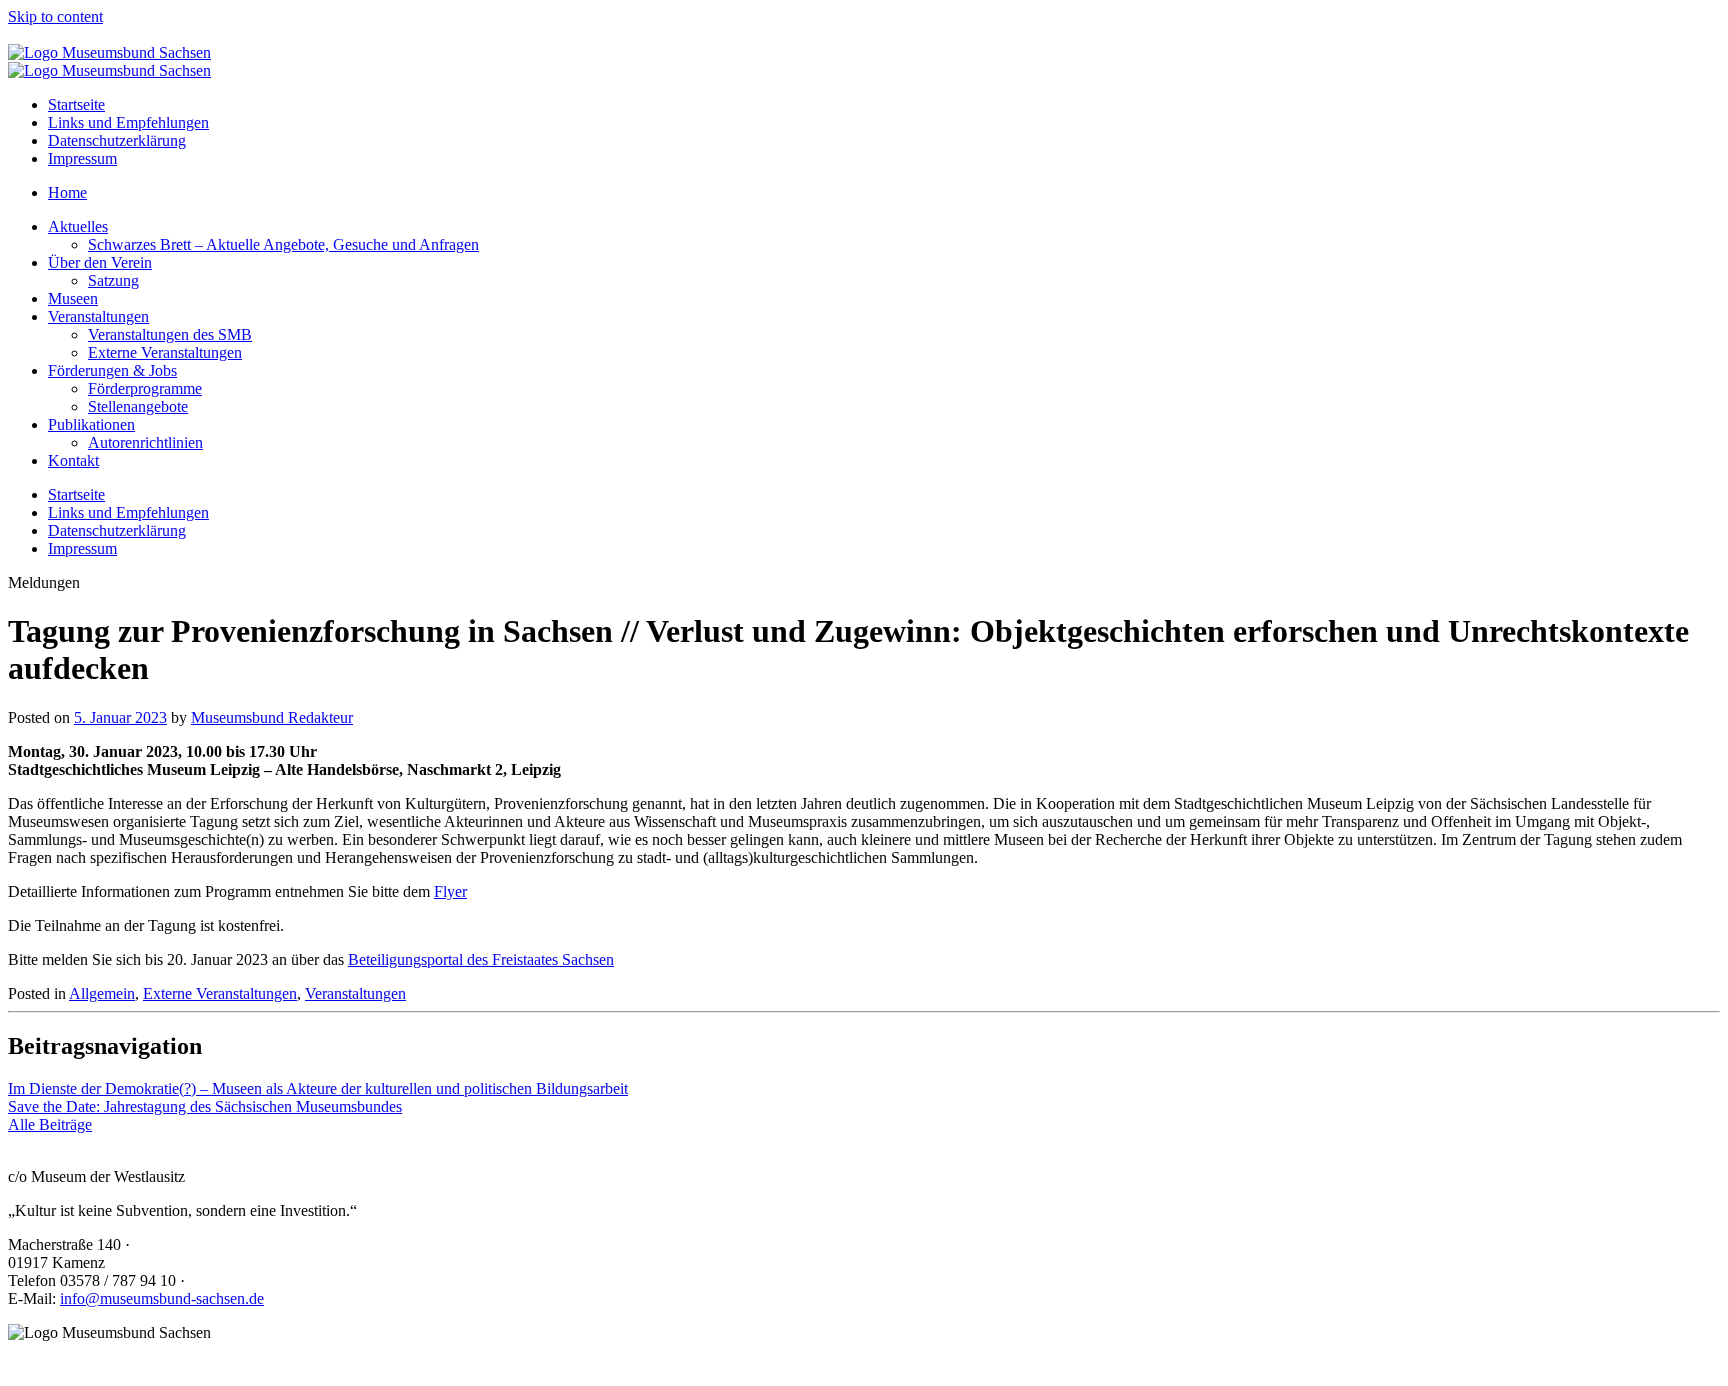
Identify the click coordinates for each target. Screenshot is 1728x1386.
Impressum (82, 158)
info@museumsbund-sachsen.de (162, 1298)
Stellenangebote (138, 406)
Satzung (113, 280)
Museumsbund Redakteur (272, 717)
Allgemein (102, 993)
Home (67, 192)
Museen (73, 298)
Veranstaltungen (98, 316)
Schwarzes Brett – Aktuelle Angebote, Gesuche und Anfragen (283, 244)
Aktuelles (78, 226)
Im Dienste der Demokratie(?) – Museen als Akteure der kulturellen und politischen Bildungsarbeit (318, 1088)
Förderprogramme (145, 388)
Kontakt (73, 460)
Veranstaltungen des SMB (170, 334)
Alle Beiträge (50, 1124)
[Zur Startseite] (109, 52)
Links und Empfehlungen (128, 122)
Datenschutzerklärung (117, 140)
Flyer (450, 891)
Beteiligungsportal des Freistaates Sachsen (481, 959)
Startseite (76, 104)
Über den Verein (100, 262)
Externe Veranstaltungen (165, 352)
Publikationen (91, 424)
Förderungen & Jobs (112, 370)
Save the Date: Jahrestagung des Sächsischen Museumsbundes (205, 1106)
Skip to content (55, 16)
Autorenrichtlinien (145, 442)
